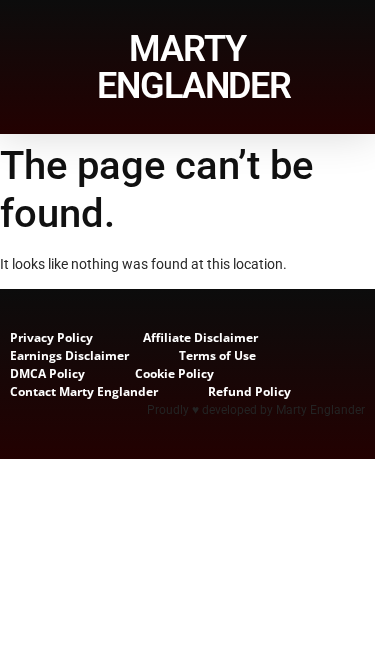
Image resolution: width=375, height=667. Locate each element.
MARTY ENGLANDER (194, 67)
